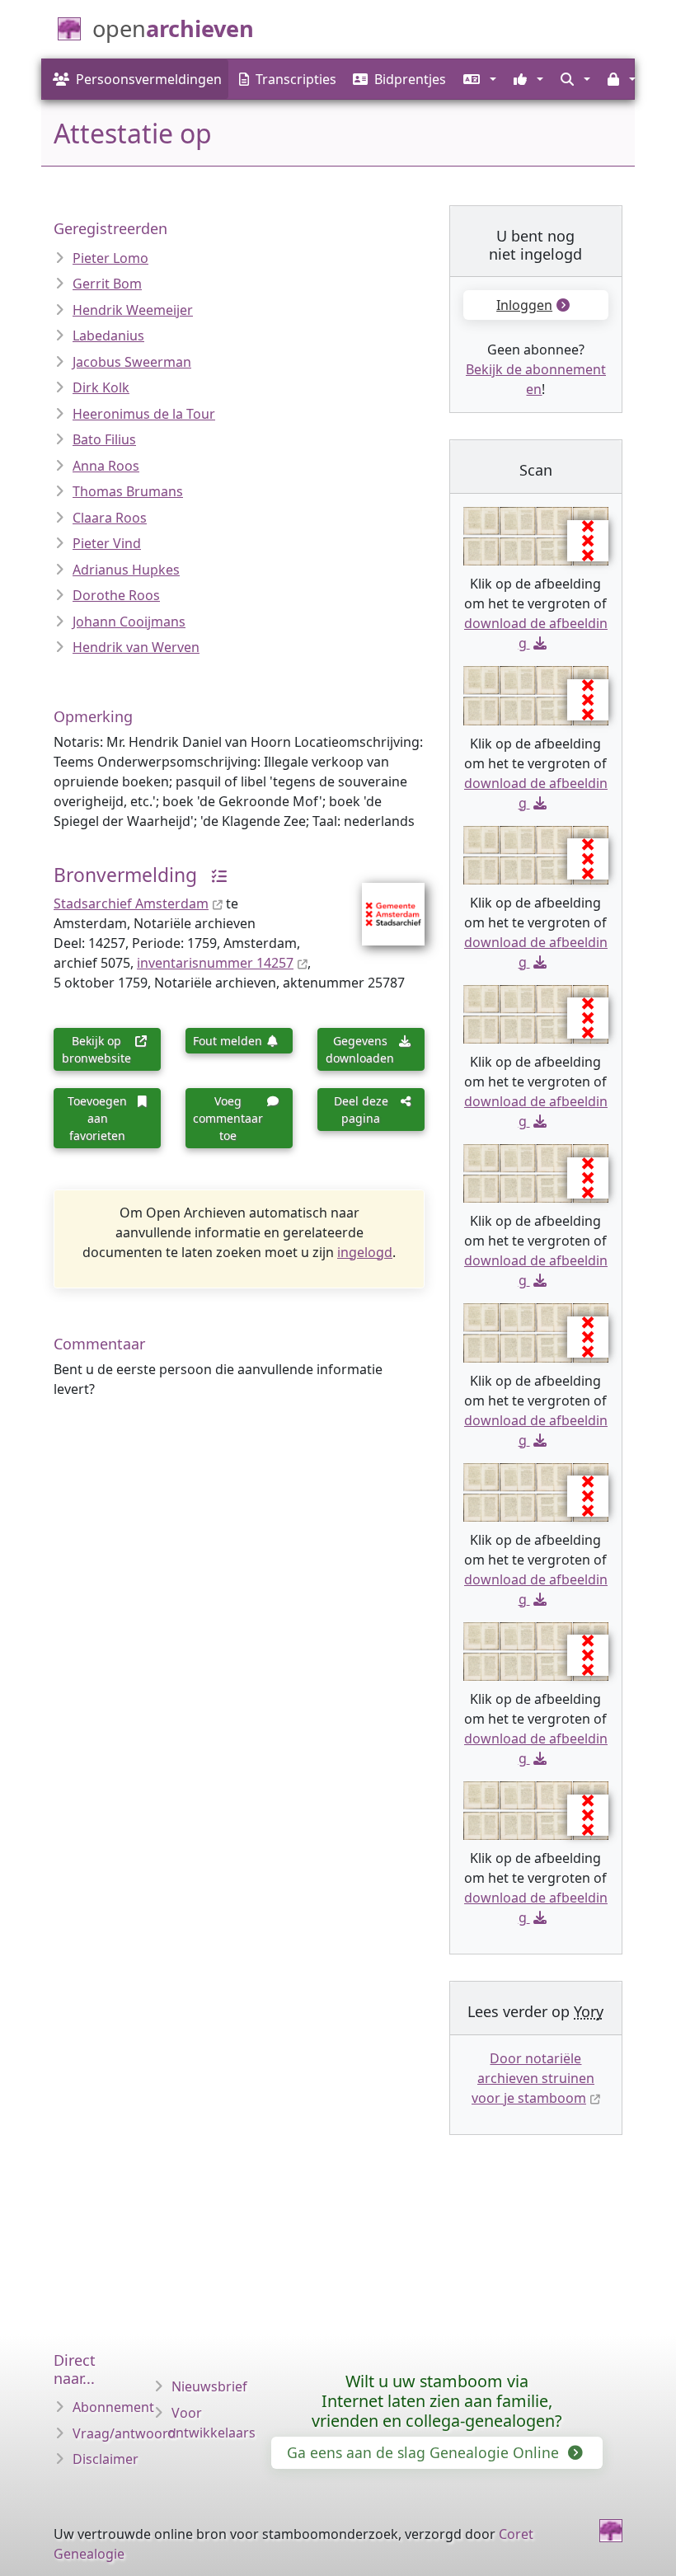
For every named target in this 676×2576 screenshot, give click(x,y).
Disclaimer (106, 2459)
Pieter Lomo (110, 258)
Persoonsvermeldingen (149, 79)
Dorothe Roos (116, 595)
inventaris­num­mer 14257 (215, 963)
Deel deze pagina (361, 1110)
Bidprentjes (410, 79)
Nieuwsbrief (209, 2386)
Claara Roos (110, 518)
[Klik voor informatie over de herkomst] (214, 875)
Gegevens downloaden (360, 1049)
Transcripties (296, 79)
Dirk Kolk (101, 387)
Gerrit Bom (107, 284)
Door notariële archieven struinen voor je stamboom (533, 2078)
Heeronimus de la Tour (144, 414)
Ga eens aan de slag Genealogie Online (425, 2452)
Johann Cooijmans (129, 622)
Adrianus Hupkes (126, 570)
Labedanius (108, 335)
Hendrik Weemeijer (133, 310)
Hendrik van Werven (136, 647)
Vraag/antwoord (124, 2433)
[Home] (611, 2531)
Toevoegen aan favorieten (97, 1118)
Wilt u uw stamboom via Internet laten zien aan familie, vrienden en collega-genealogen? (437, 2401)
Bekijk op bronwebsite (96, 1049)
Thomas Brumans (128, 491)
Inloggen (524, 305)
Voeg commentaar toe (228, 1118)
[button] (478, 79)
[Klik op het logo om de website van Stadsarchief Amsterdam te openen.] (383, 903)
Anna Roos (106, 466)
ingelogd (365, 1252)
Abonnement (113, 2407)
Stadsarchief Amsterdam (131, 903)
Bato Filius (104, 439)
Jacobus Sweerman (132, 362)
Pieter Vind (107, 543)
